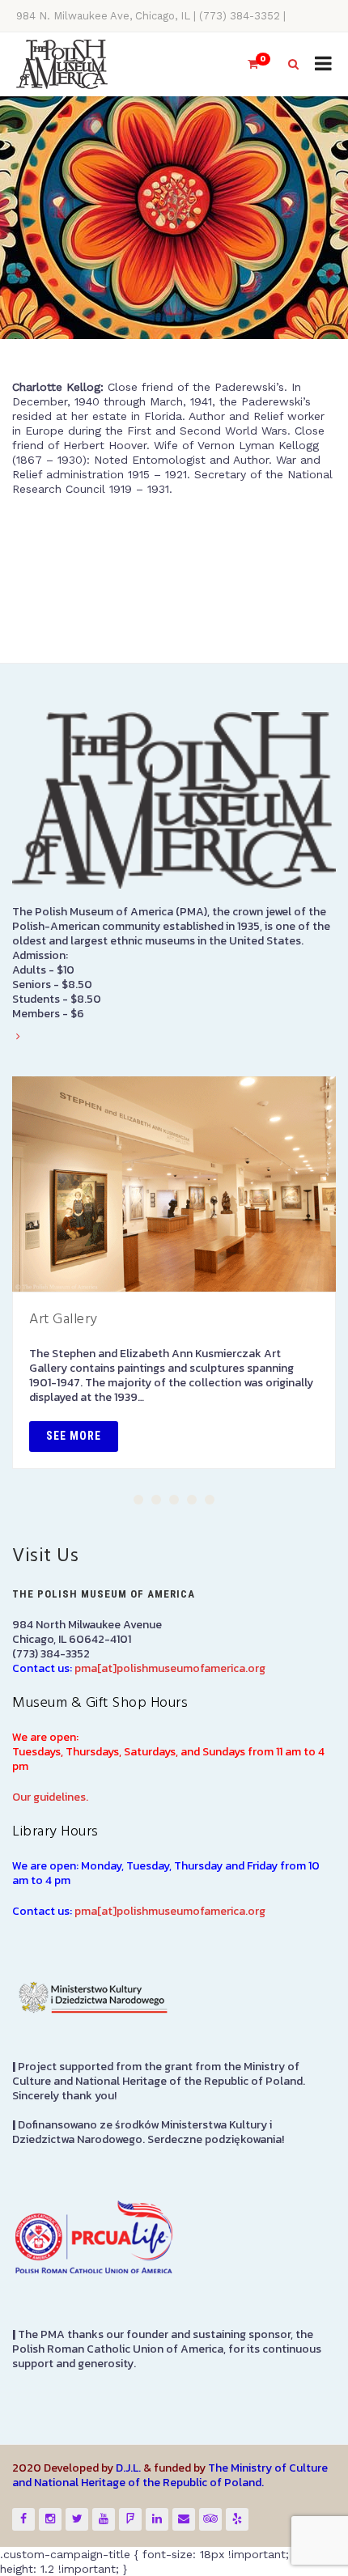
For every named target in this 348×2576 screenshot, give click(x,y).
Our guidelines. (50, 1797)
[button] (138, 1500)
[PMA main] (62, 64)
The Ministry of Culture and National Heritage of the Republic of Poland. (170, 2475)
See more (74, 1436)
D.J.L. (128, 2468)
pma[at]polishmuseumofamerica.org (170, 1668)
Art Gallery (64, 1320)
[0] (246, 64)
